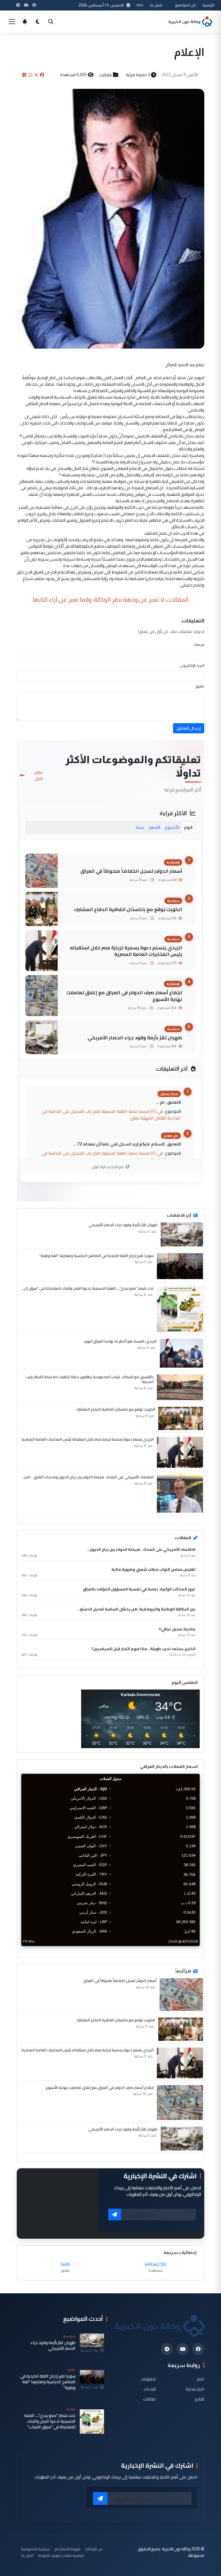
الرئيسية (208, 5)
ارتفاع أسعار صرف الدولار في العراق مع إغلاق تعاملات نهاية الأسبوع (124, 996)
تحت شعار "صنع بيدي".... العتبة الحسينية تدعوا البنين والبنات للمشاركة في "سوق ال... (88, 1288)
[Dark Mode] (38, 22)
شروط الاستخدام (68, 2549)
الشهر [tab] (154, 827)
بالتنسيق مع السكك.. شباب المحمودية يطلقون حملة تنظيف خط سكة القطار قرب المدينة (90, 1379)
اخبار (201, 2379)
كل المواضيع (186, 5)
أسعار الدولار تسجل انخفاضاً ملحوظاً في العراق (131, 871)
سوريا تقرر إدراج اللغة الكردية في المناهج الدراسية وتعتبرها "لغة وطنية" (96, 1256)
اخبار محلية (195, 2389)
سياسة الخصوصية (35, 2549)
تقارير (200, 2399)
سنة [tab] (140, 827)
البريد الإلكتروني (192, 665)
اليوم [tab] (188, 827)
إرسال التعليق (189, 728)
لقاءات (150, 2389)
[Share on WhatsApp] (30, 75)
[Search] (51, 22)
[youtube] (183, 2349)
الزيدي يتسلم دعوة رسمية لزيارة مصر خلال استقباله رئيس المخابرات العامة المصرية (126, 951)
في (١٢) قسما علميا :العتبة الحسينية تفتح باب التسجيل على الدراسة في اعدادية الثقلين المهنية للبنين (111, 1115)
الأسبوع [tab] (172, 827)
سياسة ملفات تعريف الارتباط (61, 2555)
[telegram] (167, 2349)
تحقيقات (148, 2379)
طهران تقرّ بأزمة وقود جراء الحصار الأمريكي (135, 1038)
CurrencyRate (188, 1949)
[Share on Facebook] (42, 75)
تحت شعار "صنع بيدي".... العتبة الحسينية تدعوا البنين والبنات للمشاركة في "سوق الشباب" (50, 2421)
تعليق (200, 686)
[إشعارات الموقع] (25, 22)
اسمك (199, 645)
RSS (140, 5)
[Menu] (12, 22)
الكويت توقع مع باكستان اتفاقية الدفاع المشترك (128, 909)
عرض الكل (38, 775)
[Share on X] (36, 75)
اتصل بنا (156, 5)
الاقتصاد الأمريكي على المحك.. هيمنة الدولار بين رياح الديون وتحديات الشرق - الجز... (88, 1477)
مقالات (106, 75)
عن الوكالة (94, 2549)
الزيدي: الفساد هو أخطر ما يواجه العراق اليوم (120, 1341)
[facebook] (198, 2349)
